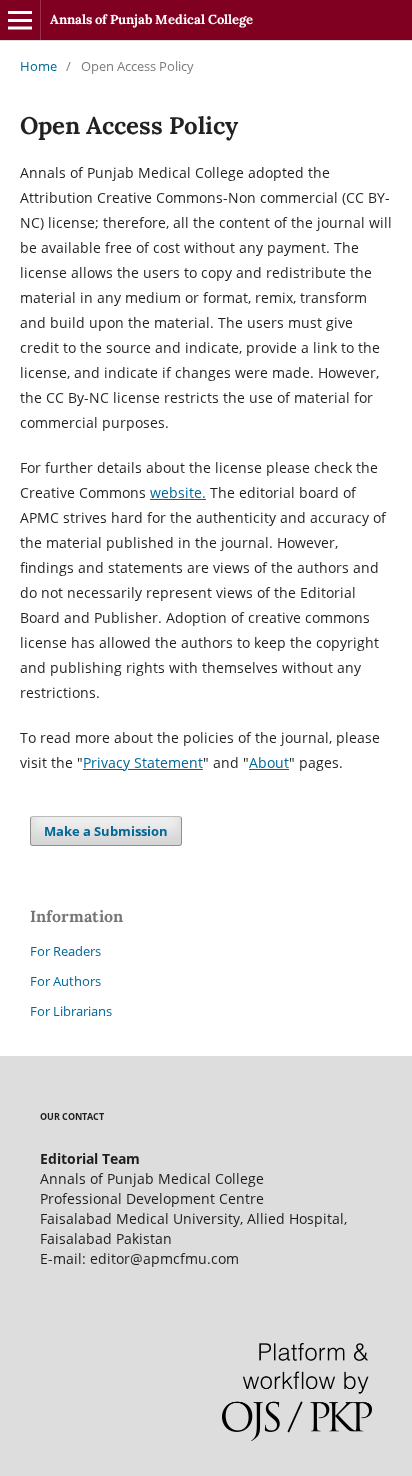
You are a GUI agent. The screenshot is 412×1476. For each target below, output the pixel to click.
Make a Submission (106, 831)
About (269, 762)
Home (38, 66)
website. (178, 492)
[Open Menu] (20, 20)
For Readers (65, 951)
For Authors (65, 981)
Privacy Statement (143, 762)
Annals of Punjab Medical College (151, 19)
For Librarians (71, 1011)
